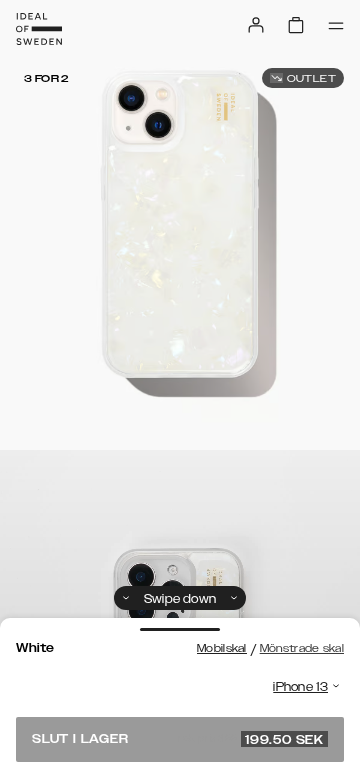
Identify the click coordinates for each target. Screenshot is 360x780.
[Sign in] (256, 25)
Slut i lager (178, 739)
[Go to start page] (39, 29)
